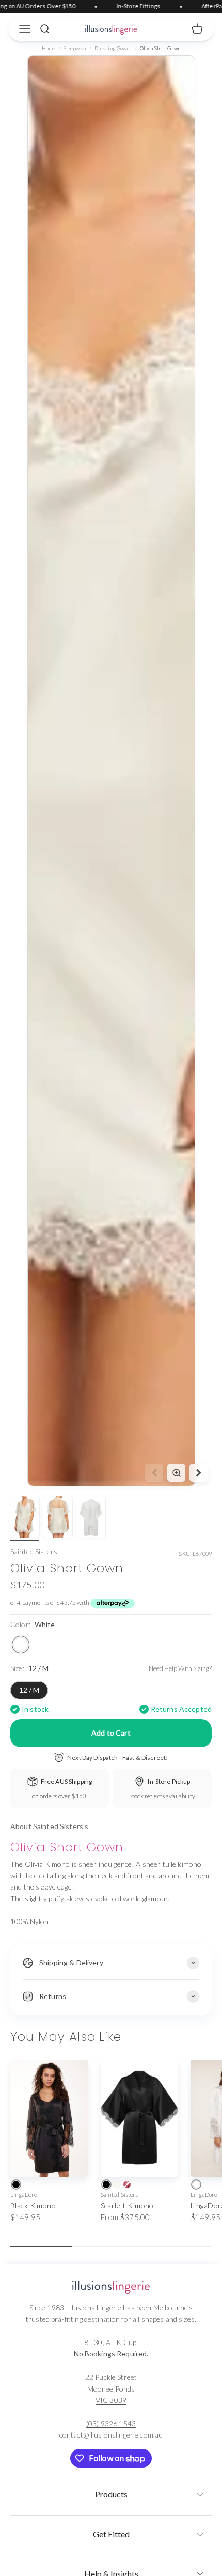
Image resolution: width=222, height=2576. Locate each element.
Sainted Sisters (34, 1551)
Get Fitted (111, 2534)
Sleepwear (75, 48)
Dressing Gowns (113, 48)
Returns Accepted (181, 1709)
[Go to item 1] (25, 1519)
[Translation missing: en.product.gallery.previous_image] (154, 1473)
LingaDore (23, 2195)
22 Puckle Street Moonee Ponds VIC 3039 (111, 2388)
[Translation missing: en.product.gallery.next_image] (199, 1473)
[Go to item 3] (91, 1519)
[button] (111, 2491)
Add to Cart (111, 1733)
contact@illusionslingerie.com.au (111, 2435)
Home (49, 48)
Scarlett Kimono (127, 2205)
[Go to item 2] (58, 1519)
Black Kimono (33, 2205)
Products (111, 2494)
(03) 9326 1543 (111, 2423)
